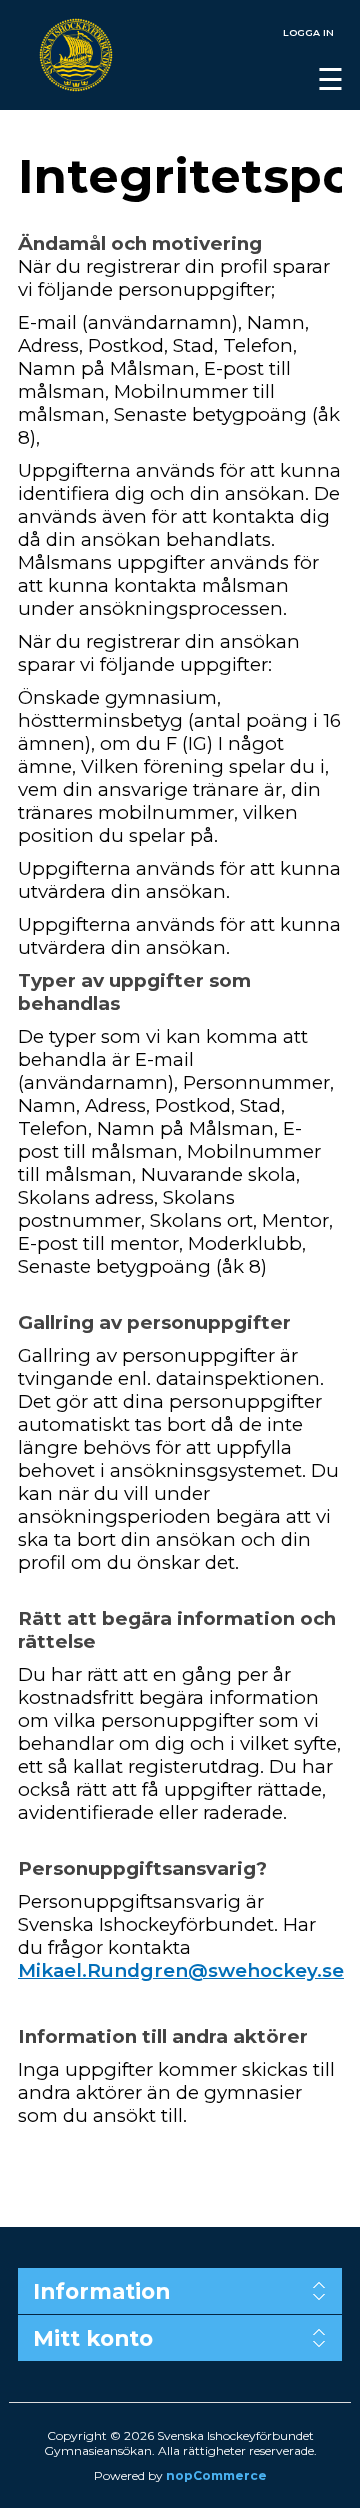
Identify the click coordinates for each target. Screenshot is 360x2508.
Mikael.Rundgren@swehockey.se (181, 1970)
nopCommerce (216, 2475)
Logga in (308, 32)
